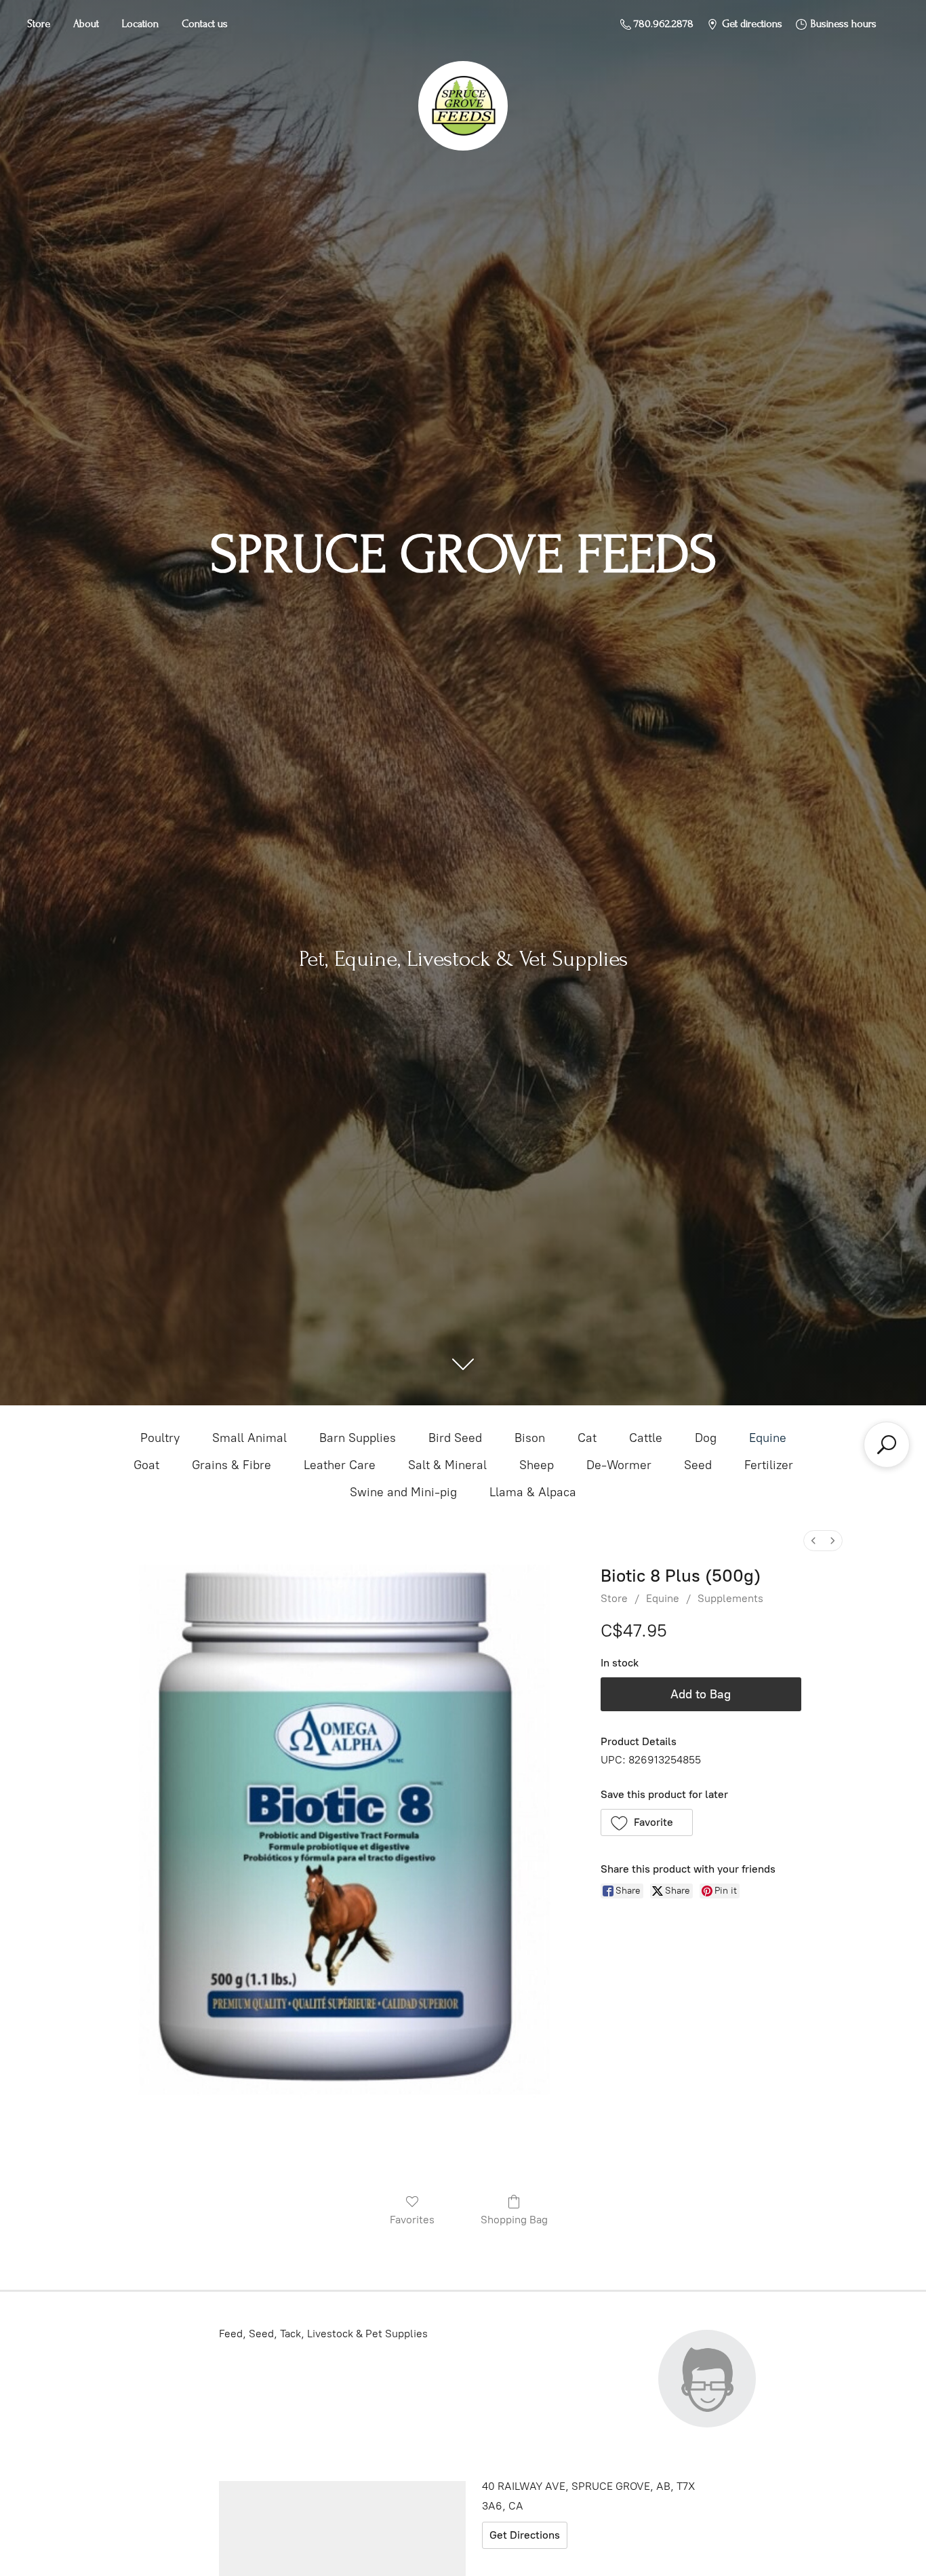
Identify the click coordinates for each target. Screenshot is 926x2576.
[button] (647, 1822)
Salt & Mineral (447, 1465)
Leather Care (340, 1465)
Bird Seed (455, 1438)
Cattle (646, 1438)
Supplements (730, 1598)
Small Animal (249, 1438)
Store (39, 24)
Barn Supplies (358, 1438)
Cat (587, 1438)
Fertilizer (769, 1465)
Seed (698, 1465)
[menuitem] (813, 1541)
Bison (530, 1438)
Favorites (412, 2220)
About (86, 24)
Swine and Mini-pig (403, 1492)
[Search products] (887, 1445)
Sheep (537, 1465)
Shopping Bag (514, 2220)
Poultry (160, 1438)
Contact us (205, 24)
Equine (768, 1438)
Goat (146, 1465)
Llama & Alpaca (533, 1492)
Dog (706, 1438)
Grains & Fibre (231, 1465)
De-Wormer (619, 1465)
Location (140, 24)
